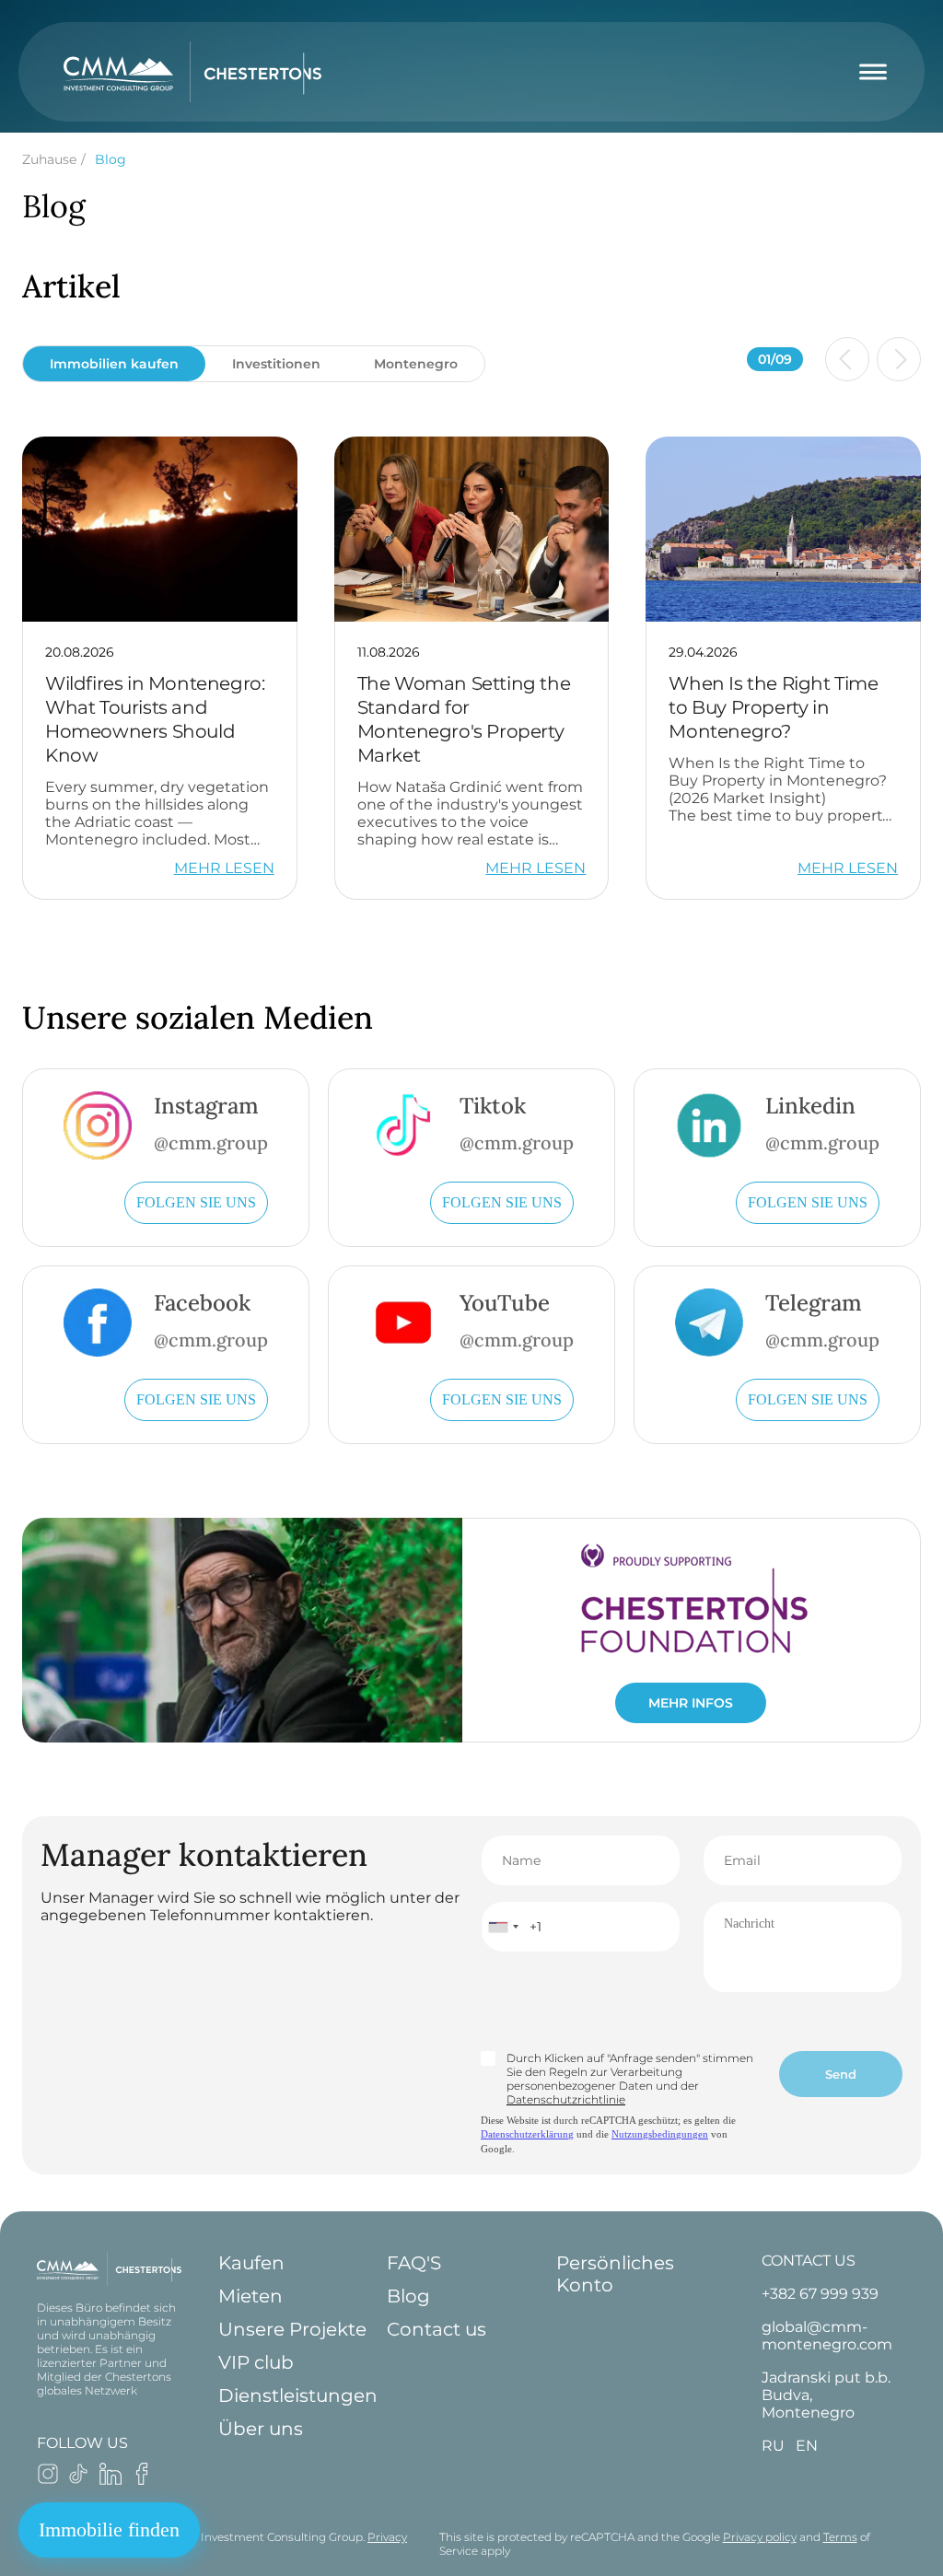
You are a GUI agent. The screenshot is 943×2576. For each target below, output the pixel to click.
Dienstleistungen (298, 2395)
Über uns (261, 2429)
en (807, 2446)
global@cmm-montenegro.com (827, 2336)
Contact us (437, 2329)
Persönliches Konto (615, 2274)
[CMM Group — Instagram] (48, 2480)
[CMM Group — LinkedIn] (111, 2480)
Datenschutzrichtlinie (566, 2099)
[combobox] (503, 1927)
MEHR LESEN (224, 868)
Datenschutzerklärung (527, 2134)
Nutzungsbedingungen (660, 2134)
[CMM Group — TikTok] (79, 2480)
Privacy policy (760, 2537)
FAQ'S (414, 2263)
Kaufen (251, 2263)
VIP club (256, 2362)
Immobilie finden (109, 2529)
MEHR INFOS (691, 1703)
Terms (840, 2537)
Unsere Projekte (292, 2329)
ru (773, 2446)
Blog (408, 2296)
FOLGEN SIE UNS (196, 1202)
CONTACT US (809, 2261)
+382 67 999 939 (820, 2294)
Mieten (250, 2296)
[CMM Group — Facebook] (142, 2480)
